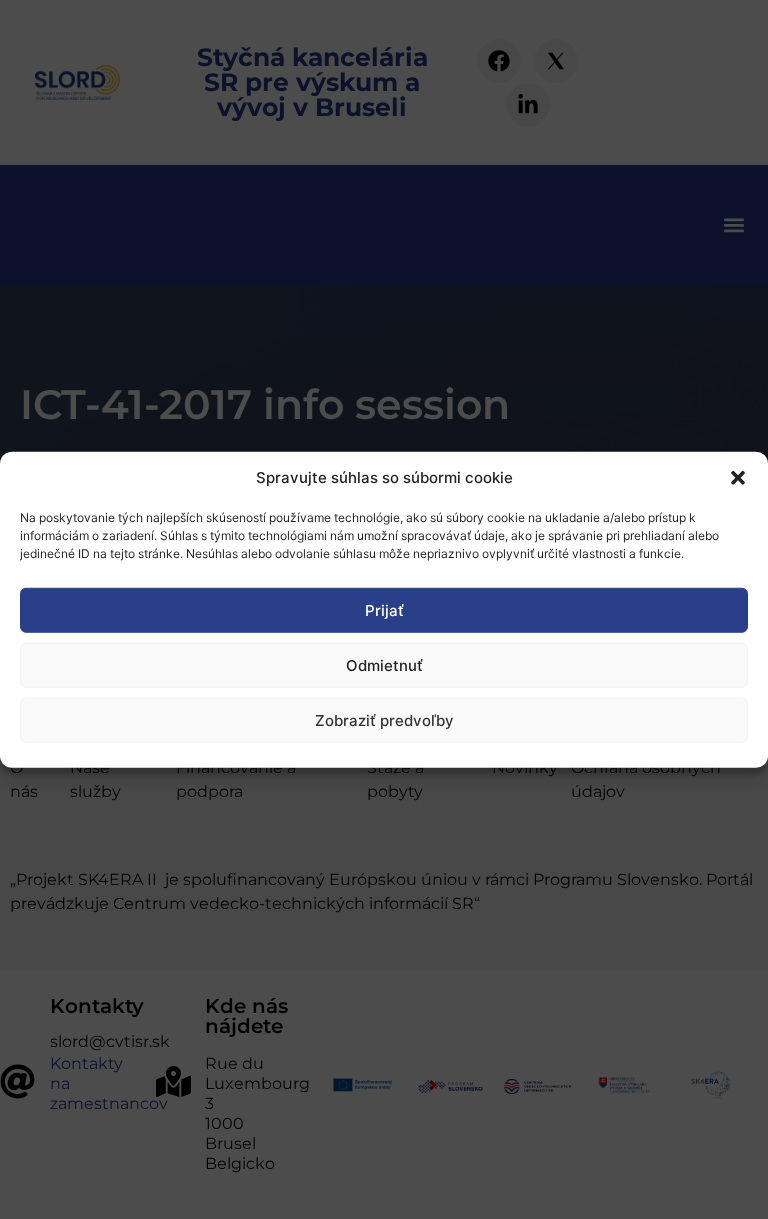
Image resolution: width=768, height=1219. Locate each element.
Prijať (384, 609)
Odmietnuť (384, 664)
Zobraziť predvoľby (384, 719)
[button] (738, 478)
